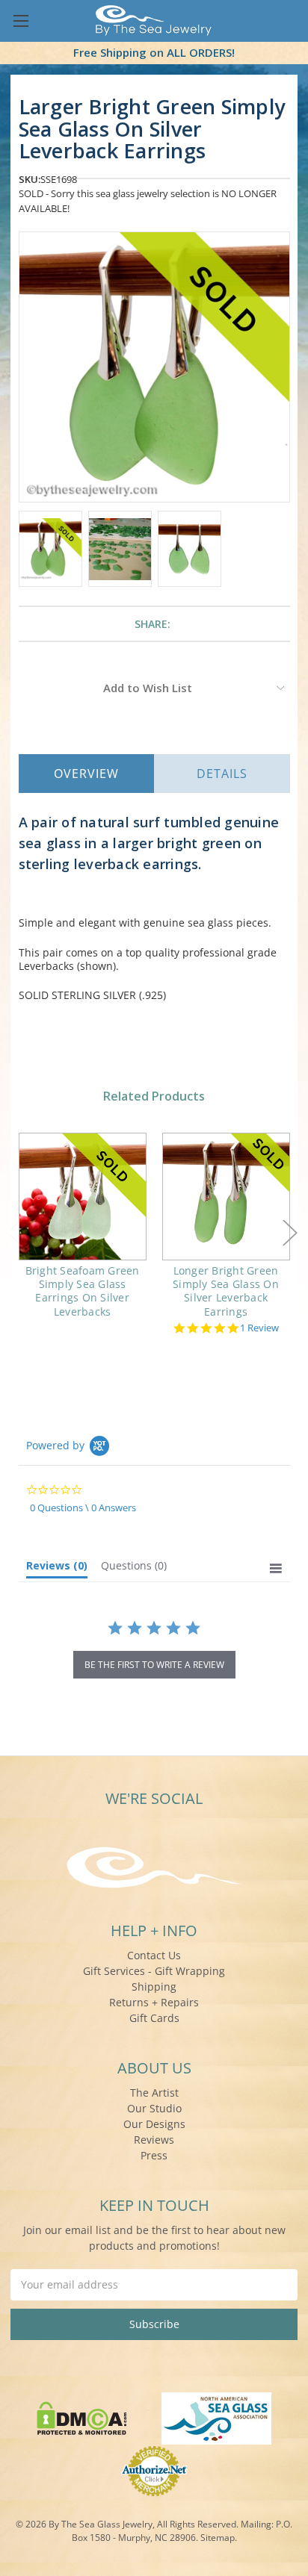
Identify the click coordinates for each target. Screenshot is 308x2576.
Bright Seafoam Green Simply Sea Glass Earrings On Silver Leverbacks (83, 1291)
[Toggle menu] (21, 21)
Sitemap (218, 2538)
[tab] (57, 1569)
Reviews (154, 2140)
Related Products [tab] (154, 1096)
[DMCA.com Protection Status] (82, 2417)
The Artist (154, 2093)
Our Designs (154, 2124)
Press (154, 2155)
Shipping (154, 1987)
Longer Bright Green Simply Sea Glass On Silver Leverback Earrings (226, 1291)
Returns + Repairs (154, 2002)
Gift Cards (154, 2018)
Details (222, 774)
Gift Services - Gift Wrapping (154, 1971)
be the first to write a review (154, 1665)
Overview (86, 774)
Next (290, 1232)
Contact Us (154, 1955)
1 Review (259, 1328)
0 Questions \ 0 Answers (83, 1508)
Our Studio (154, 2108)
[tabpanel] (82, 1235)
